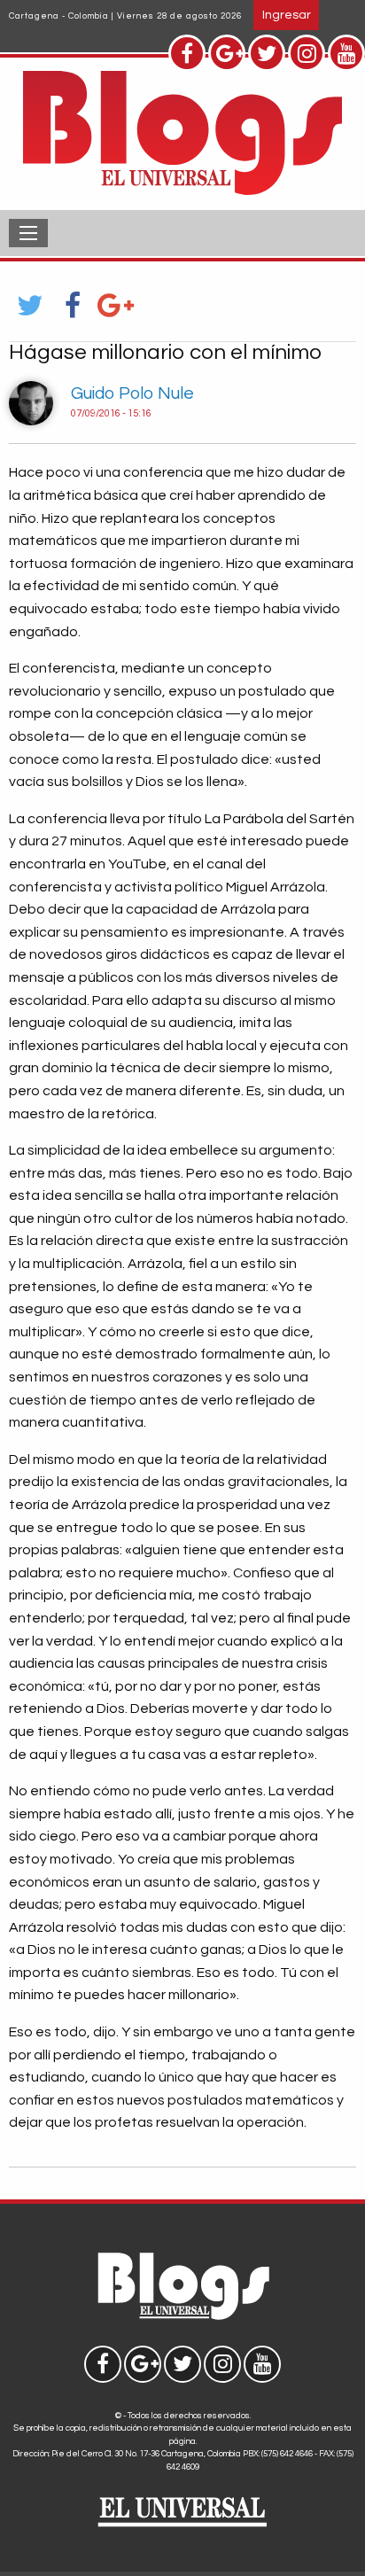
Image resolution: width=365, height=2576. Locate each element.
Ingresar (287, 15)
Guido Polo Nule (132, 393)
